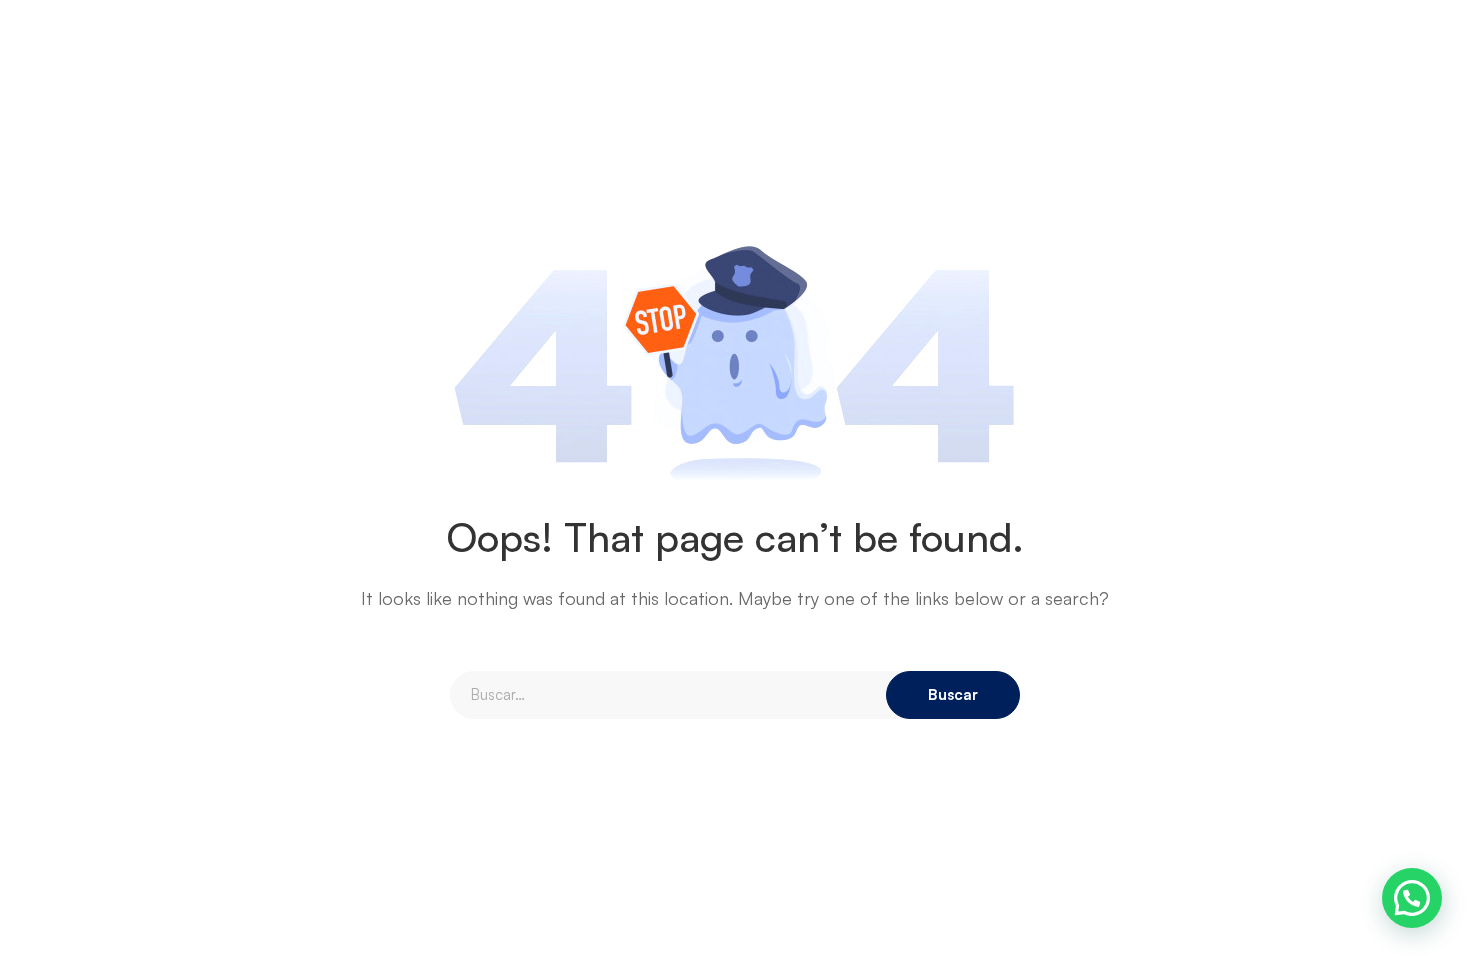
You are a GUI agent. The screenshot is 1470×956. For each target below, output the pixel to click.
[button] (1412, 898)
